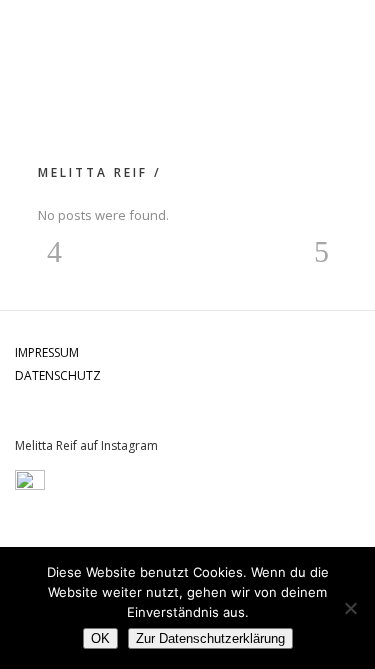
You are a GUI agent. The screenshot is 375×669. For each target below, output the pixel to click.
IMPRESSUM (47, 352)
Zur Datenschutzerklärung (210, 638)
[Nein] (350, 608)
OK (100, 638)
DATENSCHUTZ (58, 375)
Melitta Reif (93, 172)
